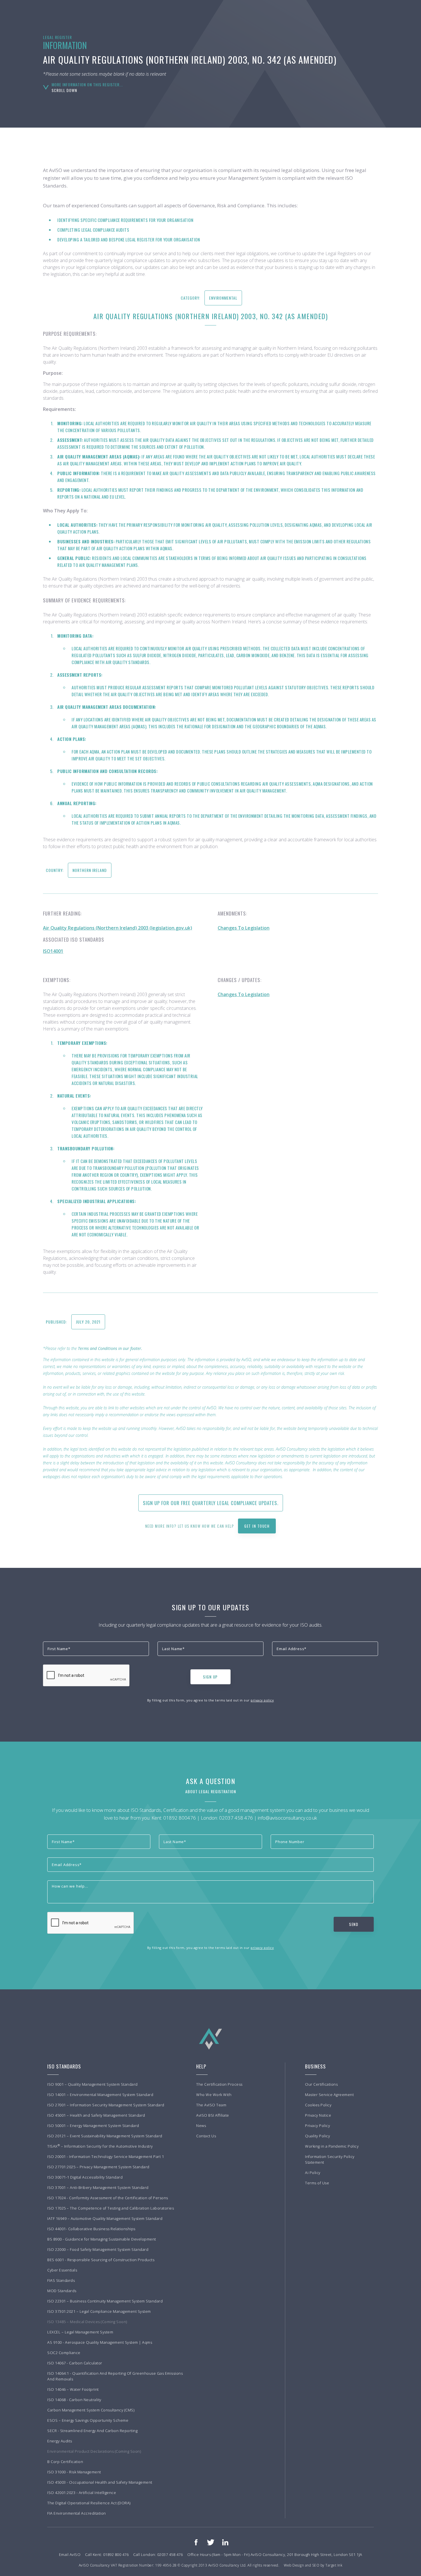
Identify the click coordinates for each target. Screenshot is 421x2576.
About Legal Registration (211, 1791)
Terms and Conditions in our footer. (110, 1348)
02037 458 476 (236, 1818)
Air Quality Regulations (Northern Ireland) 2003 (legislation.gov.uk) (118, 928)
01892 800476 (180, 1818)
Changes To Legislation (244, 928)
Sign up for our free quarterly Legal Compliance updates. (211, 1503)
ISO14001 (53, 951)
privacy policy (262, 1700)
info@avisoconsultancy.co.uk (287, 1818)
